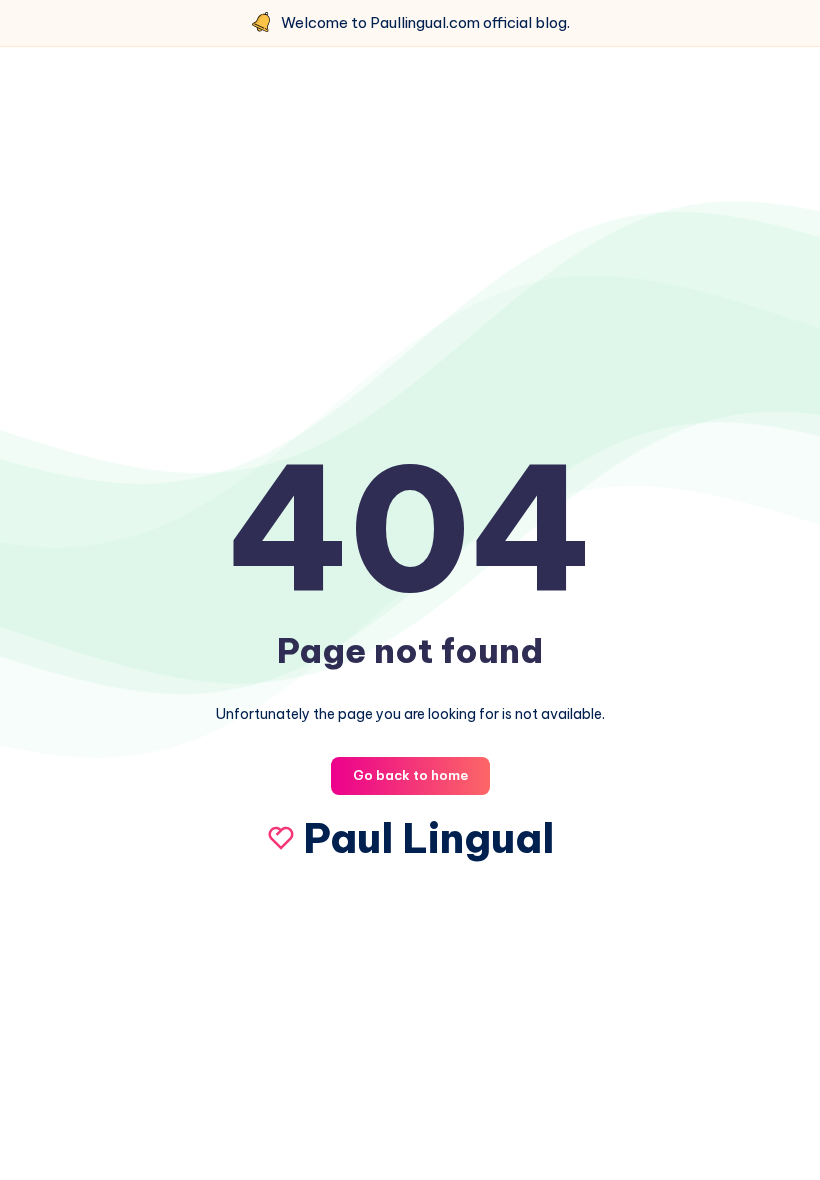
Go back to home (410, 775)
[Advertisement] (410, 237)
